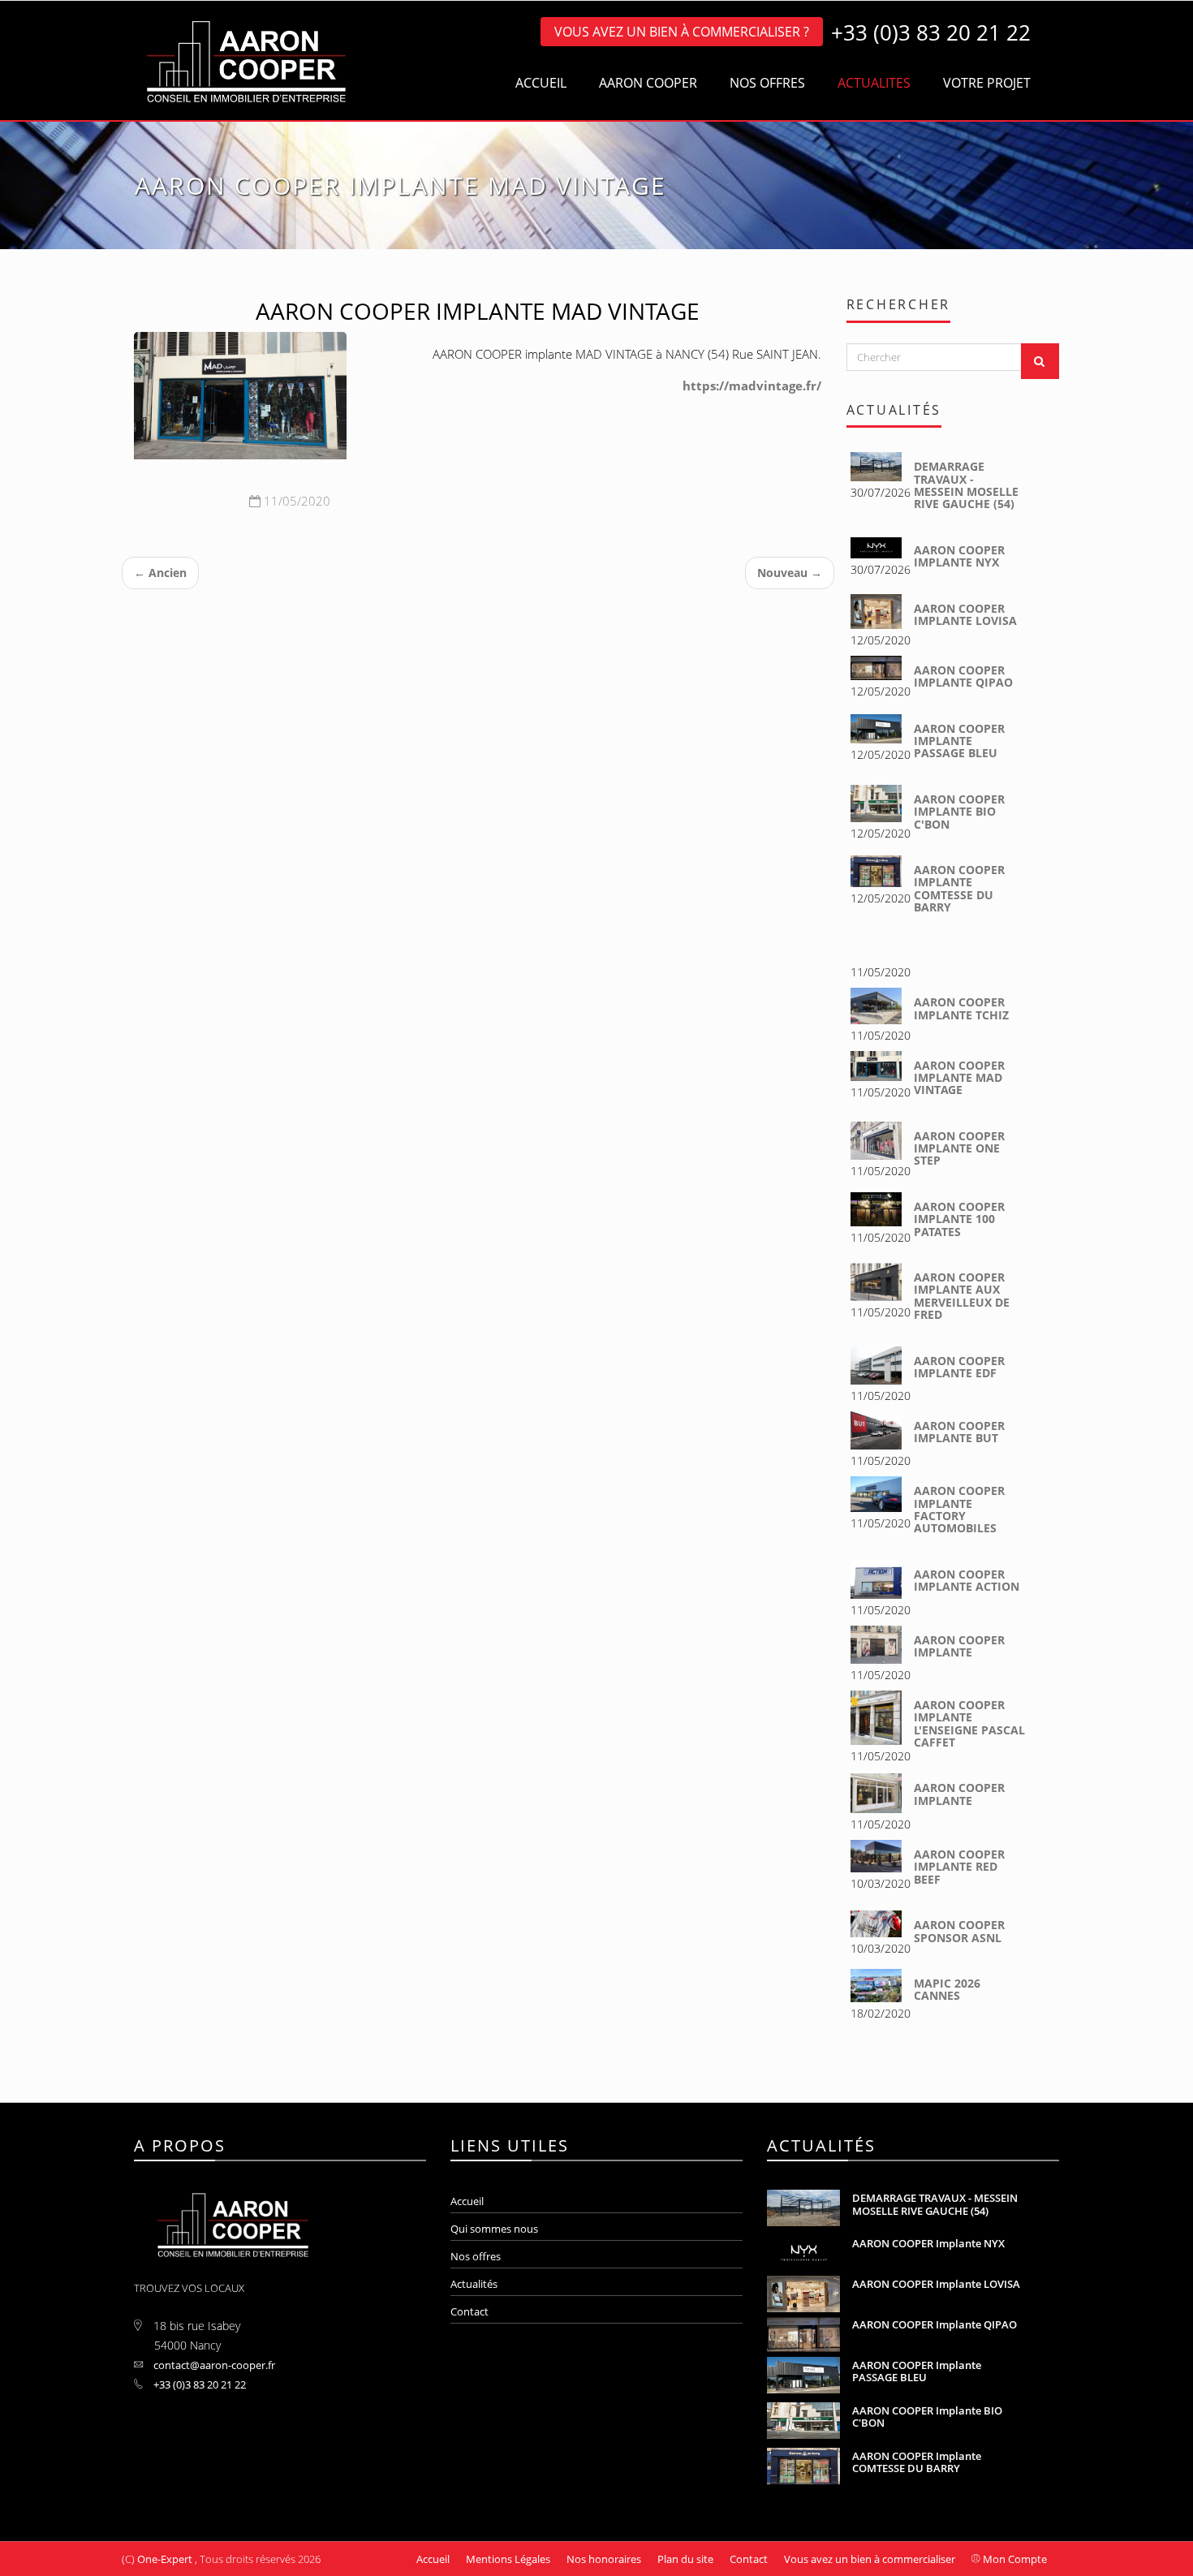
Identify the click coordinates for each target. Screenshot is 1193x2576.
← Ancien (160, 573)
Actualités (474, 2284)
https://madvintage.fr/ (752, 386)
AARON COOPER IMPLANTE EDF (959, 1367)
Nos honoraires (604, 2559)
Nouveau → (790, 573)
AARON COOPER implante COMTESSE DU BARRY (959, 888)
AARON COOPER (648, 83)
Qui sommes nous (494, 2229)
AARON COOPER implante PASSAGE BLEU (959, 741)
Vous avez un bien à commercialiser (870, 2559)
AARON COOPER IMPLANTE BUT (959, 1432)
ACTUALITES (874, 83)
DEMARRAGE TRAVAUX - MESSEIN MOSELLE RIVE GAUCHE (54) (966, 485)
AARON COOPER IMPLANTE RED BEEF (959, 1867)
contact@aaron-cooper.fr (213, 2365)
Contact (469, 2311)
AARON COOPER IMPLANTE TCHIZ (961, 1008)
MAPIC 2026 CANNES (947, 1989)
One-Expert (165, 2559)
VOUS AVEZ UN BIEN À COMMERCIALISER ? (682, 32)
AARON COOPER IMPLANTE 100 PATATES (959, 1219)
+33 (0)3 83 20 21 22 (198, 2384)
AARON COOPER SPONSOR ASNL (959, 1931)
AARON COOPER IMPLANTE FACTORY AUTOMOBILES (959, 1509)
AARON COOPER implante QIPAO (963, 676)
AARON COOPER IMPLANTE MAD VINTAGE (959, 1078)
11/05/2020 (295, 501)
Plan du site (685, 2559)
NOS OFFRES (767, 83)
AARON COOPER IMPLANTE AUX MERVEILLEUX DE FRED (962, 1296)
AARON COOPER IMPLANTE (959, 1646)
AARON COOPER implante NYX (959, 556)
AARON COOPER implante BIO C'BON (959, 812)
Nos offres (476, 2256)
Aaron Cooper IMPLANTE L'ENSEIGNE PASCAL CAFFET (969, 1723)
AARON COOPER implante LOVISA (965, 614)
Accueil (467, 2201)
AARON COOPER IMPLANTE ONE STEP (959, 1148)
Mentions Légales (508, 2559)
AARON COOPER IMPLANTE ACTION (967, 1580)
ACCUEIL (541, 83)
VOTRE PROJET (987, 83)
